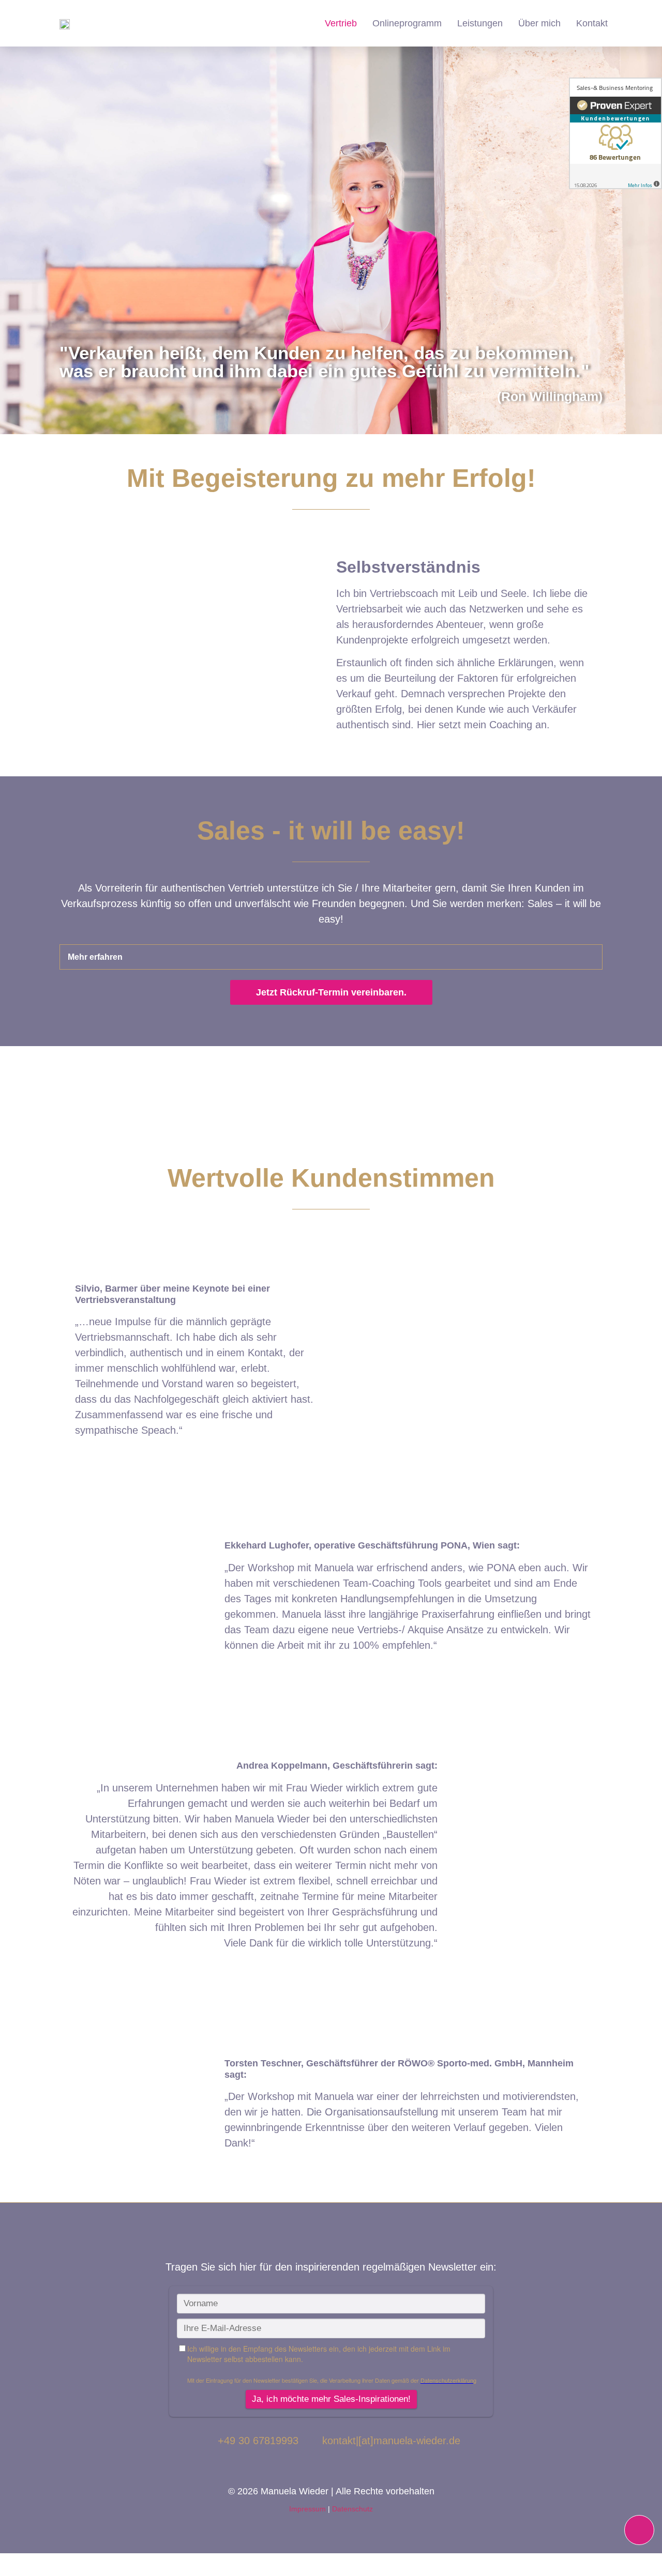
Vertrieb (341, 23)
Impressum (307, 2509)
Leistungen (480, 23)
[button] (331, 957)
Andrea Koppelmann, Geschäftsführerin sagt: (337, 1766)
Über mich (539, 23)
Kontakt (592, 23)
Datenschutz (352, 2509)
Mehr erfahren (95, 957)
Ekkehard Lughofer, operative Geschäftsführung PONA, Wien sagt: (372, 1545)
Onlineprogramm (407, 23)
